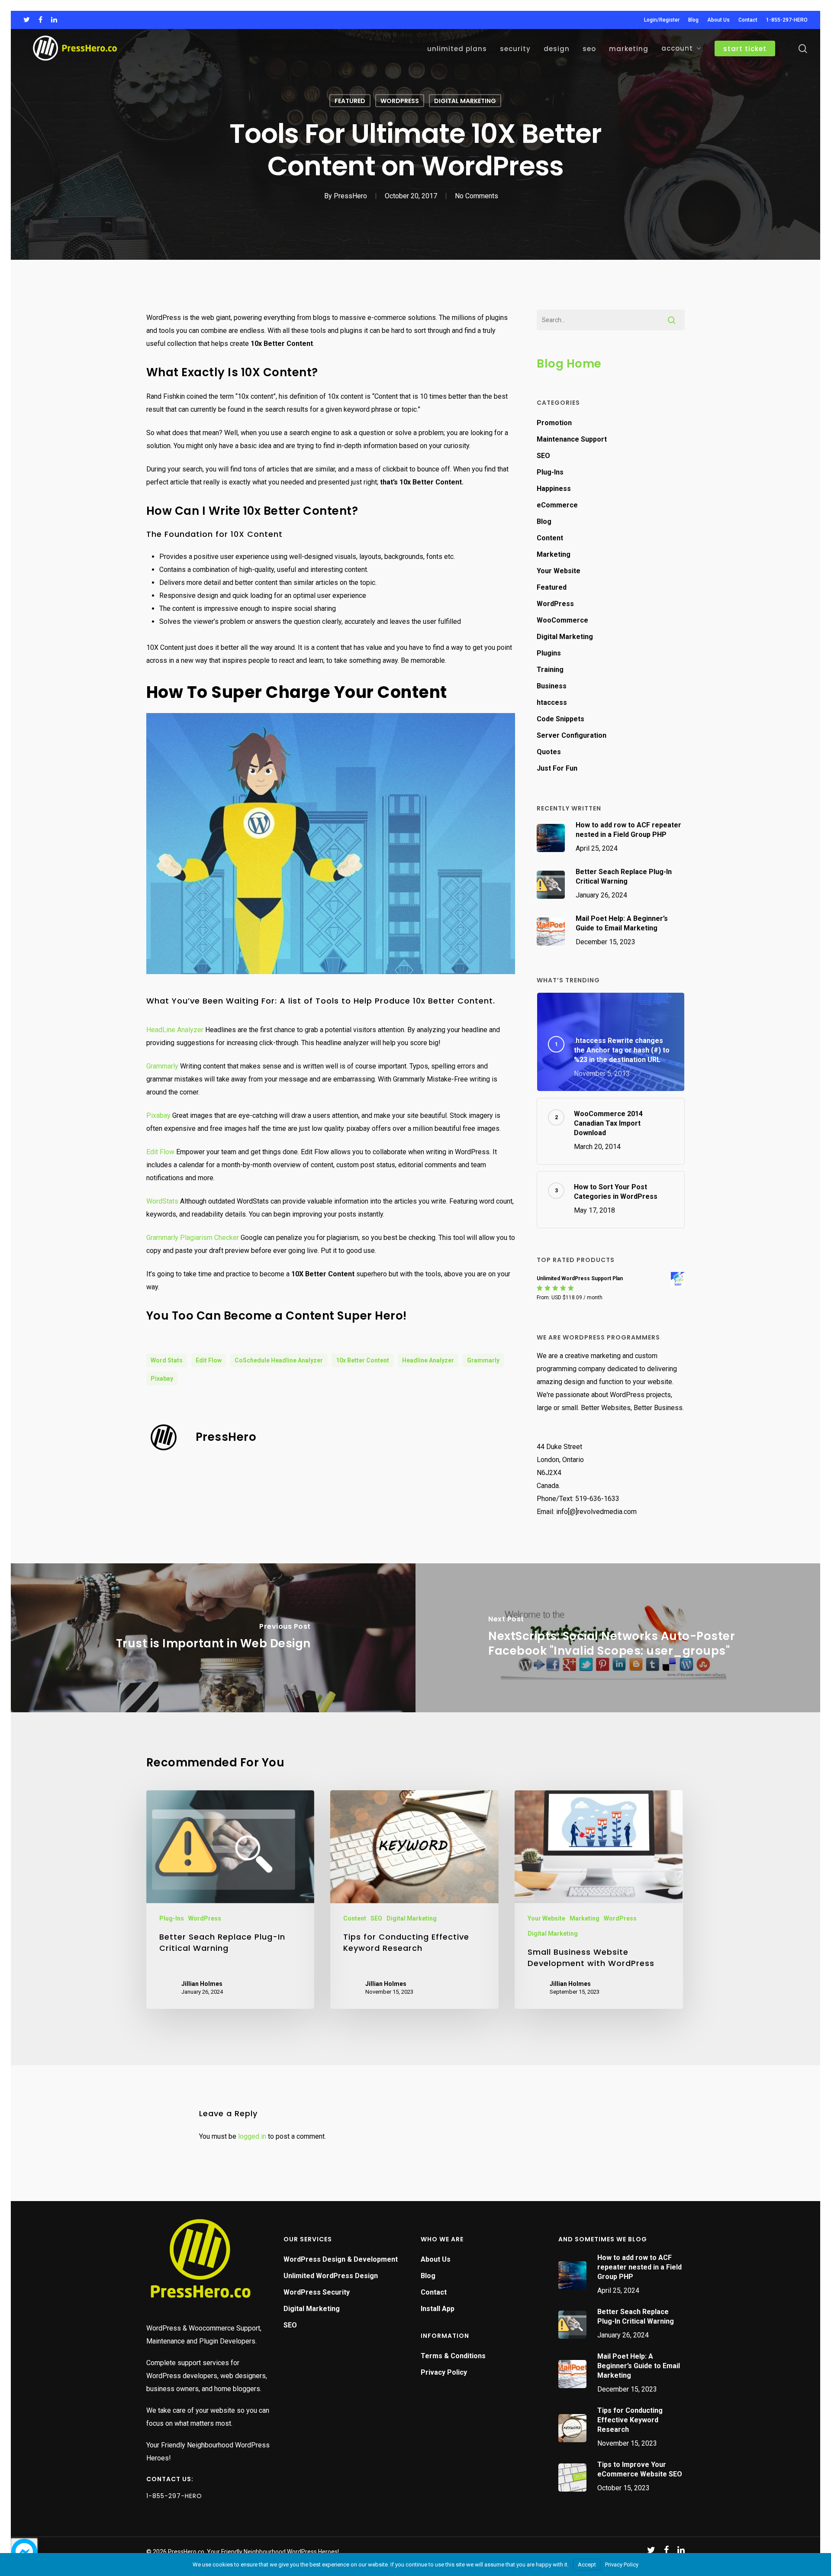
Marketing (554, 554)
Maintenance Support (572, 439)
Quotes (549, 752)
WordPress (400, 101)
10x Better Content (362, 1360)
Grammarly (162, 1066)
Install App (438, 2309)
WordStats (162, 1201)
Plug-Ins (550, 472)
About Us (436, 2259)
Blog (544, 521)
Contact (434, 2292)
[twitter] (27, 20)
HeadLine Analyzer (175, 1030)
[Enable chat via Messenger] (24, 2552)
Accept (587, 2565)
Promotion (554, 423)
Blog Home (569, 364)
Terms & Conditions (453, 2356)
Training (550, 670)
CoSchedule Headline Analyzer (279, 1360)
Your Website (559, 571)
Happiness (554, 489)
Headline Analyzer (428, 1360)
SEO (543, 456)
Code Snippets (560, 719)
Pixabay (158, 1115)
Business (552, 686)
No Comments (477, 196)
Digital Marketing (465, 101)
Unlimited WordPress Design (331, 2276)
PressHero (350, 196)
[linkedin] (54, 20)
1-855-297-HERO (174, 2496)
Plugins (549, 653)
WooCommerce (562, 620)
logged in (252, 2136)
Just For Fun (557, 768)
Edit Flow (160, 1152)
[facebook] (40, 20)
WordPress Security (317, 2292)
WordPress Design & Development (341, 2259)
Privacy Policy (444, 2372)
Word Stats (167, 1360)
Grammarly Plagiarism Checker (193, 1238)
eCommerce (557, 505)
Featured (350, 101)
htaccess (552, 702)
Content (550, 538)
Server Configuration (572, 735)
